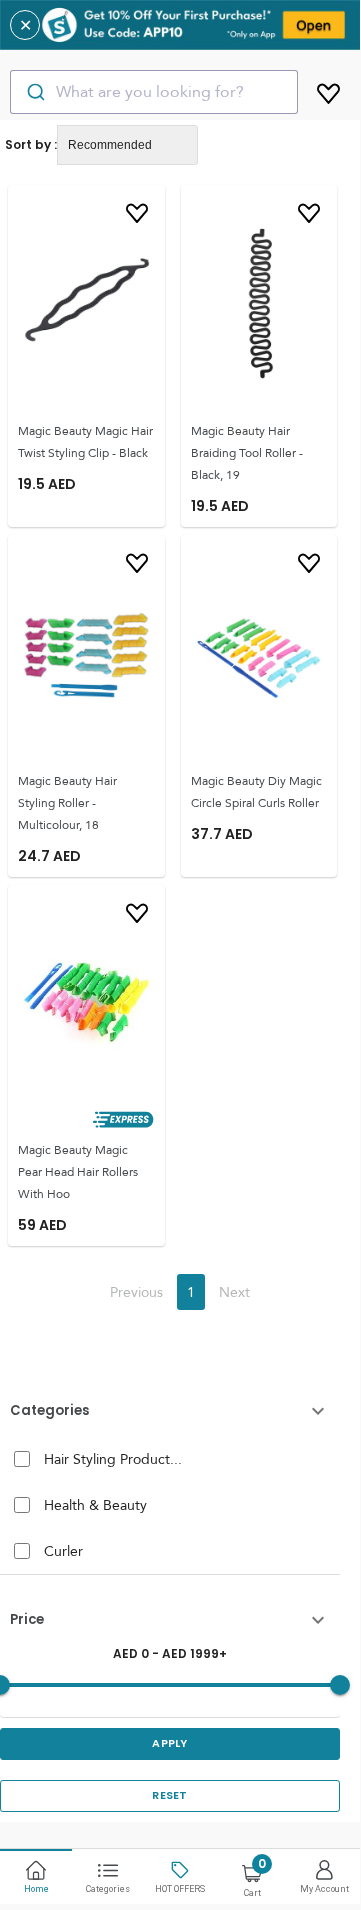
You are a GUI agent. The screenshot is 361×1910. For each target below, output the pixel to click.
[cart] (328, 90)
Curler (63, 1551)
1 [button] (191, 1292)
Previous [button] (136, 1292)
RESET (170, 1795)
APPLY (170, 1743)
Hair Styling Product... (113, 1459)
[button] (170, 1411)
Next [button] (234, 1292)
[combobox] (154, 92)
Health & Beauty (95, 1505)
